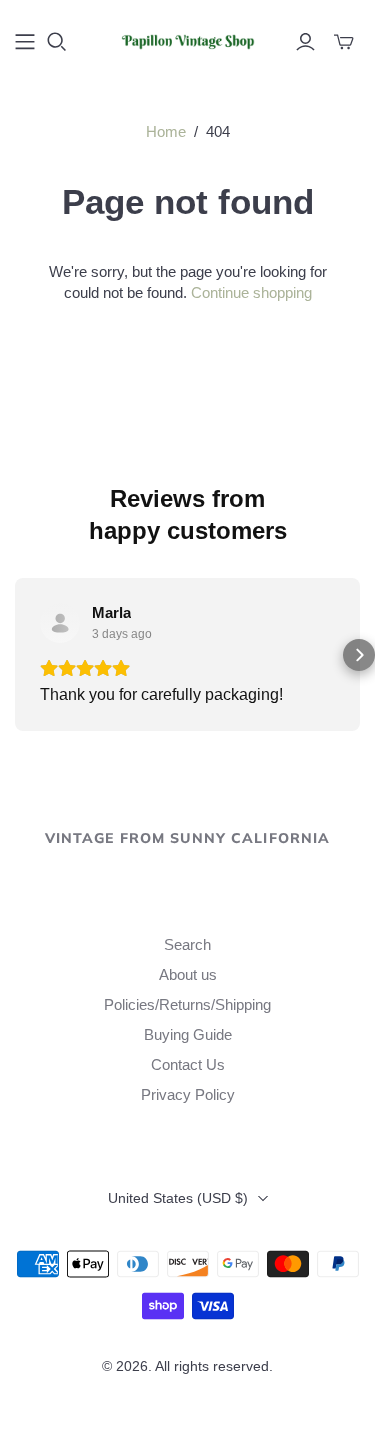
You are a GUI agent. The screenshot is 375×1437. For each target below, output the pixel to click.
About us (188, 974)
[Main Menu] (25, 42)
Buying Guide (188, 1034)
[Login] (305, 42)
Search (187, 944)
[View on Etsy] (60, 623)
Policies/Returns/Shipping (187, 1004)
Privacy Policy (188, 1094)
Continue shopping (251, 292)
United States (178, 1198)
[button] (16, 655)
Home (166, 131)
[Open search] (57, 42)
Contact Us (188, 1064)
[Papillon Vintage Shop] (187, 39)
